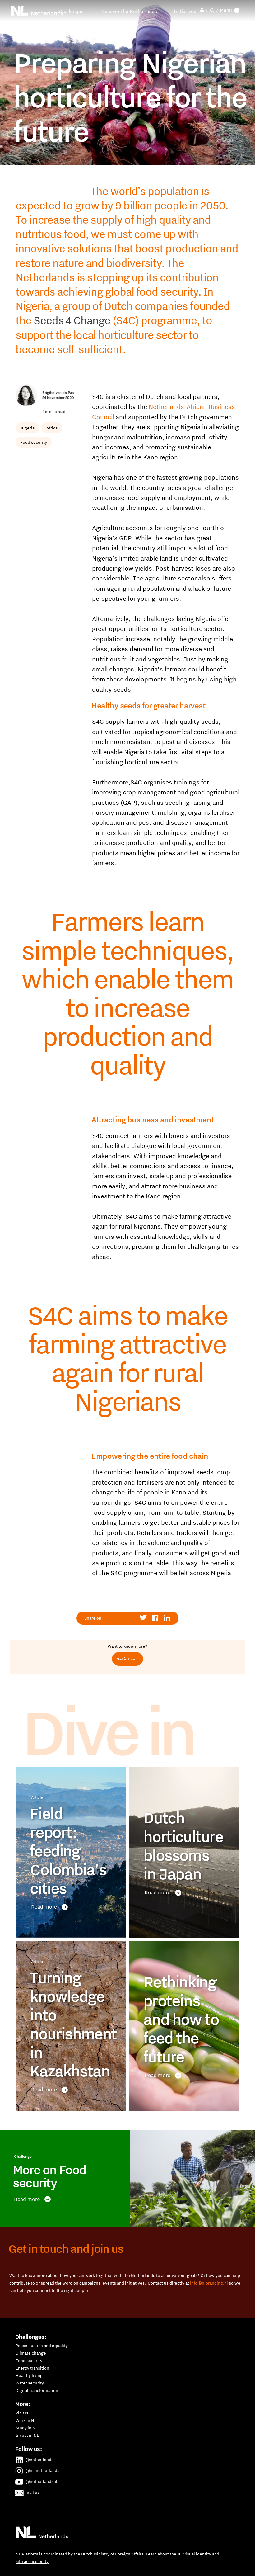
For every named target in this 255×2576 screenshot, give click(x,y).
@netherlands (39, 2460)
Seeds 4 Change (72, 320)
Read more (44, 1907)
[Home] (38, 11)
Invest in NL (27, 2435)
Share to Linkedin (167, 1618)
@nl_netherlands (42, 2470)
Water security (30, 2383)
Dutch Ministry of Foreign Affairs (112, 2554)
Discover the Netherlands (129, 11)
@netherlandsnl (41, 2481)
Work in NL (26, 2420)
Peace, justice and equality (42, 2346)
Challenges (71, 11)
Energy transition (32, 2368)
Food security (34, 442)
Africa (52, 428)
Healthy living (29, 2375)
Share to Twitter (144, 1618)
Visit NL (23, 2413)
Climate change (31, 2353)
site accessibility (32, 2561)
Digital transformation (37, 2390)
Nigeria (27, 428)
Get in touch (127, 1659)
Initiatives (185, 11)
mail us (32, 2492)
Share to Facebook (155, 1618)
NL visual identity (194, 2554)
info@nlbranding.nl (209, 2283)
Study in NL (27, 2428)
